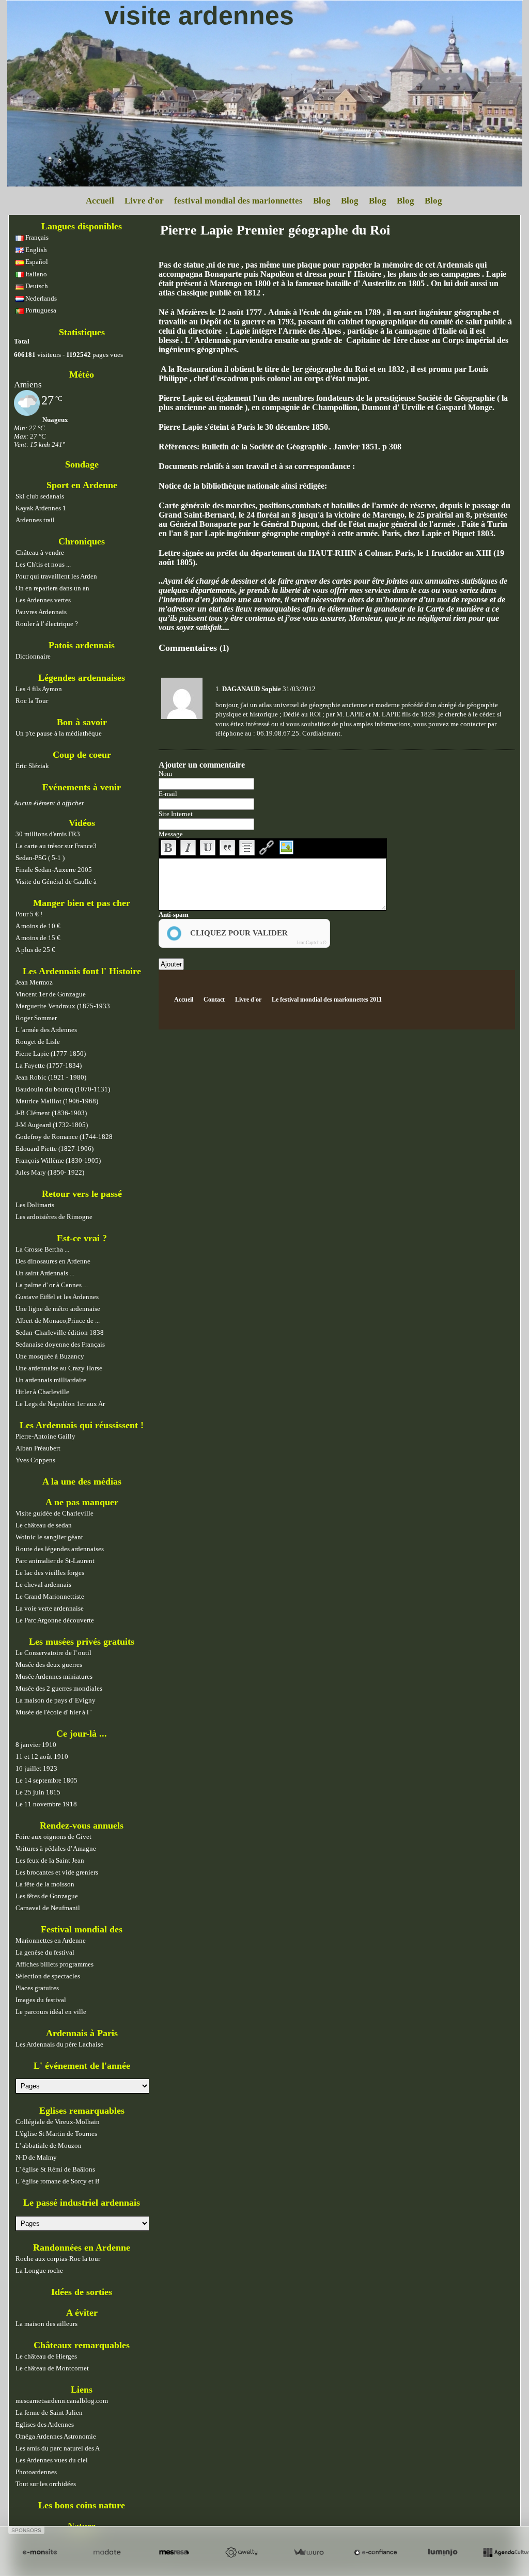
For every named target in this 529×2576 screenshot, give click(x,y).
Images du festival (41, 2000)
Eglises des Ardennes (45, 2424)
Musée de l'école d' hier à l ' (53, 1712)
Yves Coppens (35, 1460)
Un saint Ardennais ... (45, 1273)
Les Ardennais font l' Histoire (82, 971)
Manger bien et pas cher (82, 903)
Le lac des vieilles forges (50, 1573)
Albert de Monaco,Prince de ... (58, 1321)
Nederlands (40, 298)
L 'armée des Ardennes (46, 1030)
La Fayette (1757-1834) (49, 1065)
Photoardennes (36, 2472)
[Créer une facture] (308, 2552)
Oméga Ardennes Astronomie (56, 2436)
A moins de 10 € (38, 926)
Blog (322, 201)
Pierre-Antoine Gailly (45, 1436)
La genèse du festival (45, 1952)
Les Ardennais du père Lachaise (59, 2044)
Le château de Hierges (46, 2356)
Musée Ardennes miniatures (54, 1676)
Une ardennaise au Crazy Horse (59, 1368)
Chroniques (82, 541)
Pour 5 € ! (29, 914)
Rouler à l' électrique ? (47, 624)
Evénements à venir (82, 787)
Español (36, 262)
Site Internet (176, 814)
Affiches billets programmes (55, 1964)
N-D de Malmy (36, 2157)
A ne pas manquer (82, 1502)
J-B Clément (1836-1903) (51, 1113)
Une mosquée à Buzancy (50, 1356)
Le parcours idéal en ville (51, 2012)
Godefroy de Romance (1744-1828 (64, 1137)
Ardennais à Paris (82, 2033)
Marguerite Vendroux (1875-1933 (63, 1006)
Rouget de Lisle (38, 1042)
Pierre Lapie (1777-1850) (51, 1053)
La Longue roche (39, 2270)
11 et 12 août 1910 (42, 1757)
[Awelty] (241, 2552)
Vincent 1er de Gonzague (51, 994)
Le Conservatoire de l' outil (53, 1653)
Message (171, 834)
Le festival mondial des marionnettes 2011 (327, 1000)
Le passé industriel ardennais (82, 2203)
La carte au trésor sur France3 (56, 846)
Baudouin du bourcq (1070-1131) (63, 1089)
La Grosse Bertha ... (42, 1249)
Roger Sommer (36, 1018)
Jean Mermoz (34, 982)
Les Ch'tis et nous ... (43, 564)
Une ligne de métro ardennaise (58, 1309)
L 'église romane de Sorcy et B (58, 2181)
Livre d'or (144, 201)
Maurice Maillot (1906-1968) (57, 1101)
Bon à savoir (82, 722)
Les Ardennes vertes (43, 600)
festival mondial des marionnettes (238, 201)
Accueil (100, 201)
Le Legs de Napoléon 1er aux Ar (60, 1404)
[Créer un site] (40, 2552)
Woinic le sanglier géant (49, 1537)
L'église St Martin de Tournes (56, 2134)
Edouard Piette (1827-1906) (55, 1149)
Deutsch (36, 286)
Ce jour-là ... (82, 1734)
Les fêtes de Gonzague (47, 1896)
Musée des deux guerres (49, 1665)
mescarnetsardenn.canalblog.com (62, 2401)
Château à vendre (40, 552)
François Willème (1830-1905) (58, 1160)
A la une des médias (82, 1481)
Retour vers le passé (82, 1194)
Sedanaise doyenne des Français (60, 1344)
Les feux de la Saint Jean (50, 1860)
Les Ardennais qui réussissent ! (82, 1425)
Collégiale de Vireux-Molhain (58, 2122)
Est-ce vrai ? (82, 1238)
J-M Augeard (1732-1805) (52, 1125)
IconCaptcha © (312, 943)
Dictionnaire (33, 656)
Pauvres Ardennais (41, 612)
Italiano (35, 274)
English (35, 250)
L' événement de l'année (82, 2066)
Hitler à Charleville (42, 1392)
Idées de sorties (82, 2292)
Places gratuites (37, 1988)
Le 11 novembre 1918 (46, 1804)
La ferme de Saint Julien (49, 2413)
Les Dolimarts (35, 1205)
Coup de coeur (82, 755)
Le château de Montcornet (52, 2368)
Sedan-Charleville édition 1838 (60, 1332)
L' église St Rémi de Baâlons (55, 2169)
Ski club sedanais (40, 496)
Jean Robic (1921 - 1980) (51, 1077)
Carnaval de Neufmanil (48, 1908)
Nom (165, 774)
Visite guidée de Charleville (55, 1513)
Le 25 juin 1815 (38, 1792)
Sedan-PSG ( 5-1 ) (40, 858)
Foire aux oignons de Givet (53, 1837)
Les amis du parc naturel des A (58, 2448)
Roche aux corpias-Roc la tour (58, 2259)
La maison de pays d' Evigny (56, 1700)
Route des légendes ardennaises (60, 1549)
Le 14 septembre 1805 (46, 1780)
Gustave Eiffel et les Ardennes (57, 1297)
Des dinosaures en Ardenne (53, 1261)
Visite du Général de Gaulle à (56, 881)
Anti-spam (174, 915)
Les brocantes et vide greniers (57, 1872)
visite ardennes (199, 15)
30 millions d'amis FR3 (48, 834)
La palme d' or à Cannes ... (52, 1285)
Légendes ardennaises (82, 678)
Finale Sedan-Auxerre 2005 (54, 870)
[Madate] (107, 2552)
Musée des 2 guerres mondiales (59, 1688)
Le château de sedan (44, 1525)
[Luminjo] (443, 2552)
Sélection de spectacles (48, 1976)
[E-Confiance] (376, 2552)
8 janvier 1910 (36, 1745)
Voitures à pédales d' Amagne (56, 1848)
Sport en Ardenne (82, 485)
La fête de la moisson (45, 1884)
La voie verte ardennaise (50, 1608)
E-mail (168, 794)
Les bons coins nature (82, 2505)
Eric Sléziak (32, 766)
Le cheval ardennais (43, 1584)
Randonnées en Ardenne (82, 2247)
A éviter (82, 2313)
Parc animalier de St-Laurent (55, 1561)
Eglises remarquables (82, 2111)
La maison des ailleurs (46, 2324)
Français (36, 237)
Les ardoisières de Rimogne (54, 1217)
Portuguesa (40, 310)
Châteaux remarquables (82, 2345)
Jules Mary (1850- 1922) (50, 1172)
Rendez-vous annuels (82, 1825)
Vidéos (82, 823)
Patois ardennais (82, 645)
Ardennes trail (35, 520)
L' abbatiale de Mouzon (49, 2145)
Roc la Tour (32, 701)
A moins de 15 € (38, 938)
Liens (82, 2390)
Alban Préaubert (38, 1448)
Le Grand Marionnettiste (50, 1596)
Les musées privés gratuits (82, 1642)
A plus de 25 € (35, 950)
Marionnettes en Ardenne (51, 1940)
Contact (214, 1000)
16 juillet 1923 (36, 1768)
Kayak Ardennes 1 (41, 508)
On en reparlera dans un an (52, 588)
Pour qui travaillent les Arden (56, 576)
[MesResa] (174, 2552)
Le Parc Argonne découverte (55, 1620)
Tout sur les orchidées (46, 2484)
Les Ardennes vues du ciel (52, 2460)
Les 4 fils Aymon (39, 689)
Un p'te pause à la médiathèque (59, 733)
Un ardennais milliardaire (51, 1380)
